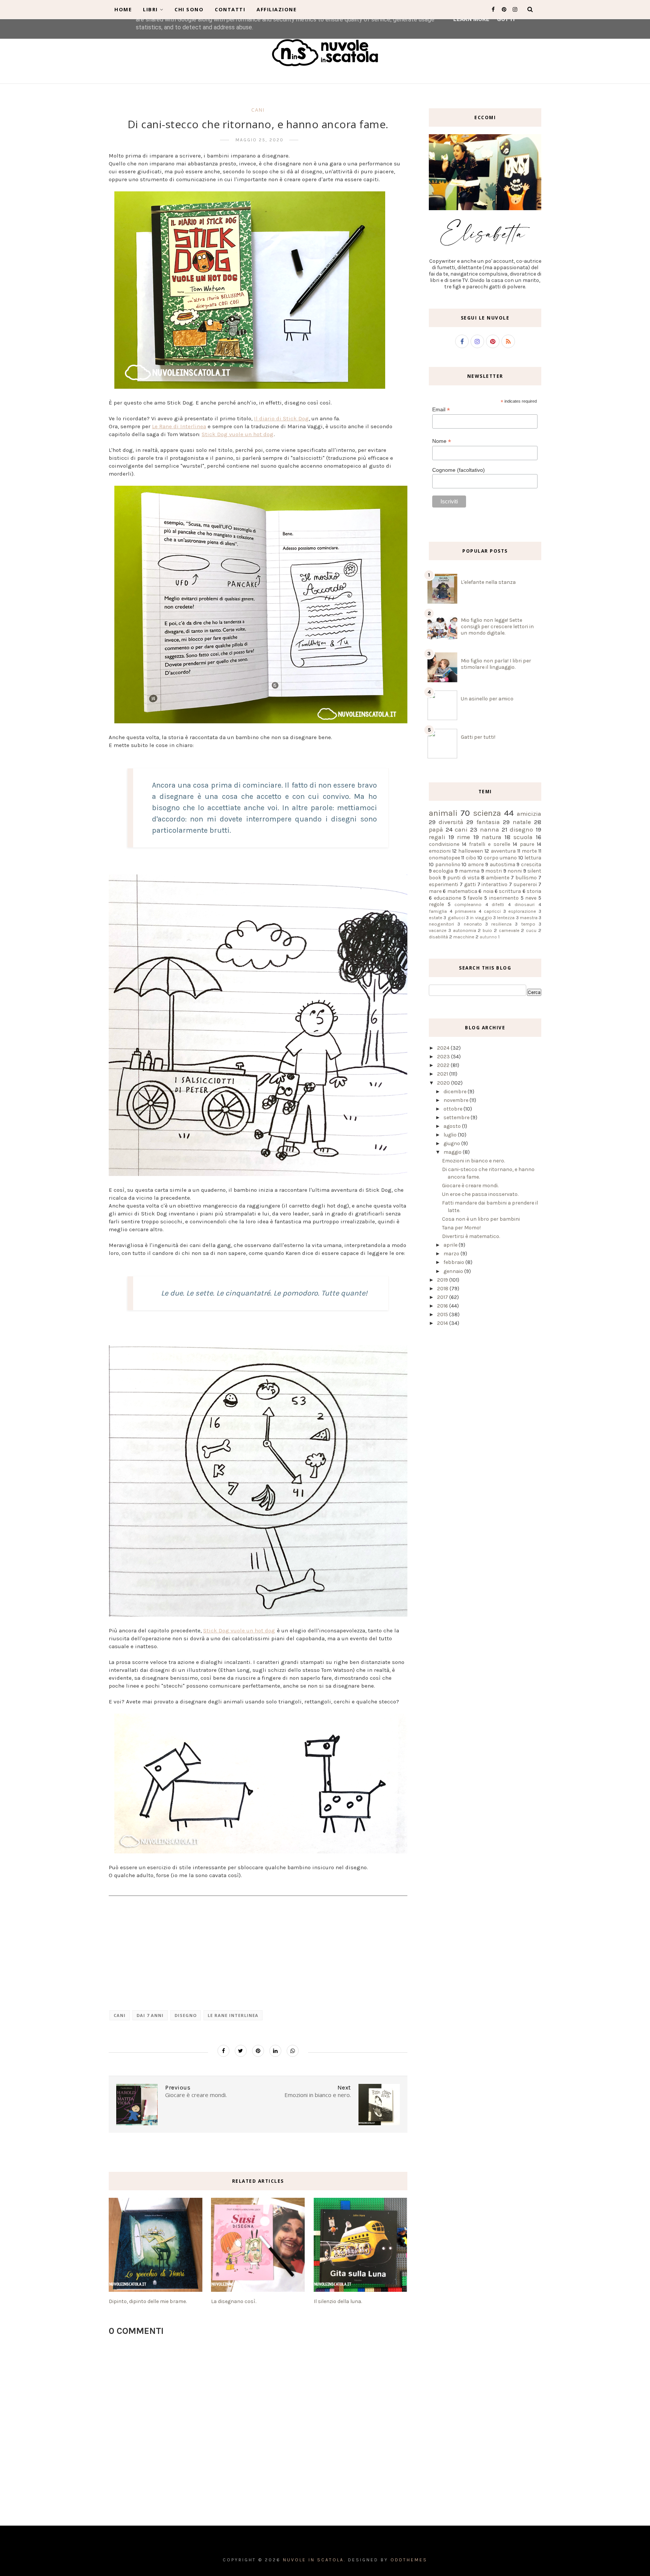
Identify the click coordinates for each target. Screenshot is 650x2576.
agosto (453, 1126)
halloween (471, 851)
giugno (452, 1143)
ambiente (498, 878)
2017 (443, 1297)
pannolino (448, 864)
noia (488, 891)
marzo (452, 1254)
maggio (453, 1152)
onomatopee (444, 858)
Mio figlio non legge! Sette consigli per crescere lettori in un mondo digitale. (497, 627)
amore (476, 864)
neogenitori (441, 924)
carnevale (509, 930)
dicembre (456, 1092)
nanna (490, 830)
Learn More (471, 19)
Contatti (230, 9)
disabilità (438, 937)
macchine (464, 937)
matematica (462, 891)
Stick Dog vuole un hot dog (238, 434)
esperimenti (443, 884)
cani (258, 110)
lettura (533, 858)
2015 (443, 1315)
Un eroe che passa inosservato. (480, 1194)
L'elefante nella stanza (488, 582)
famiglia (438, 911)
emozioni (440, 851)
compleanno (468, 904)
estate (436, 918)
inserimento (504, 898)
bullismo (526, 878)
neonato (473, 924)
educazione (447, 898)
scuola (523, 837)
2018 (443, 1289)
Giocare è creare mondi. (470, 1186)
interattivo (494, 884)
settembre (457, 1118)
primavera (465, 911)
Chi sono (189, 9)
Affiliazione (276, 9)
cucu (531, 930)
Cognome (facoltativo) (459, 470)
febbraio (454, 1262)
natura (492, 837)
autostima (503, 864)
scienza (487, 813)
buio (487, 930)
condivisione (444, 844)
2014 (443, 1323)
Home (123, 9)
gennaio (454, 1271)
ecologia (443, 871)
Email (441, 410)
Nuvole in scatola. (314, 2560)
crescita (531, 864)
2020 (444, 1083)
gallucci (456, 918)
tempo (528, 924)
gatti (470, 884)
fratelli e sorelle (489, 844)
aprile (451, 1245)
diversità (451, 822)
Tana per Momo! (461, 1228)
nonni (515, 871)
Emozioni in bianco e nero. (473, 1161)
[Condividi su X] (241, 2051)
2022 (444, 1065)
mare (435, 891)
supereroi (525, 884)
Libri (150, 9)
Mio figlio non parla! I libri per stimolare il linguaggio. (496, 664)
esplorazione (522, 911)
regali (437, 837)
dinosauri (525, 904)
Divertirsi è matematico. (471, 1236)
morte (529, 851)
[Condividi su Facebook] (223, 2051)
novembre (456, 1100)
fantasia (488, 822)
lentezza (506, 918)
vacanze (438, 930)
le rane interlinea (233, 2015)
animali (443, 813)
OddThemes (409, 2560)
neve (531, 898)
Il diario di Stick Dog (281, 418)
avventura (503, 851)
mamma (469, 871)
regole (436, 904)
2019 (443, 1280)
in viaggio (481, 918)
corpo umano (500, 858)
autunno (488, 937)
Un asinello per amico (487, 699)
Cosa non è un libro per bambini (481, 1219)
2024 (444, 1048)
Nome (442, 441)
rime (464, 837)
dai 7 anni (150, 2015)
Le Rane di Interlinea (179, 426)
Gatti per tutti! (478, 737)
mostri (494, 871)
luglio (451, 1135)
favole (475, 898)
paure (527, 844)
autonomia (465, 930)
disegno (186, 2015)
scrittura (510, 891)
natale (522, 822)
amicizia (529, 814)
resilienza (501, 924)
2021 (443, 1074)
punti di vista (463, 878)
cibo (471, 858)
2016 (443, 1306)
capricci (492, 911)
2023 (444, 1057)
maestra (529, 918)
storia (534, 891)
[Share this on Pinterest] (258, 2051)
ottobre (453, 1109)
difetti (498, 904)
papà (436, 830)
